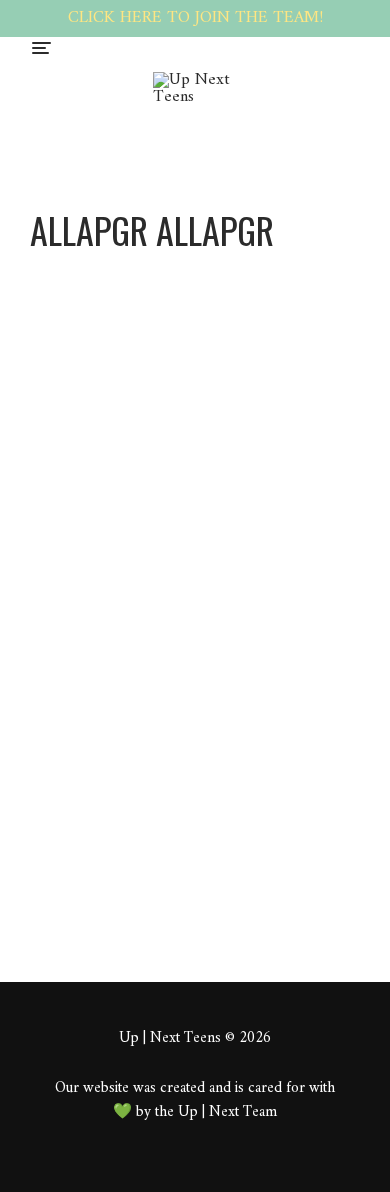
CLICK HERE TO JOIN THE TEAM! (195, 18)
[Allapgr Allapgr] (155, 269)
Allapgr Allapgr (287, 533)
